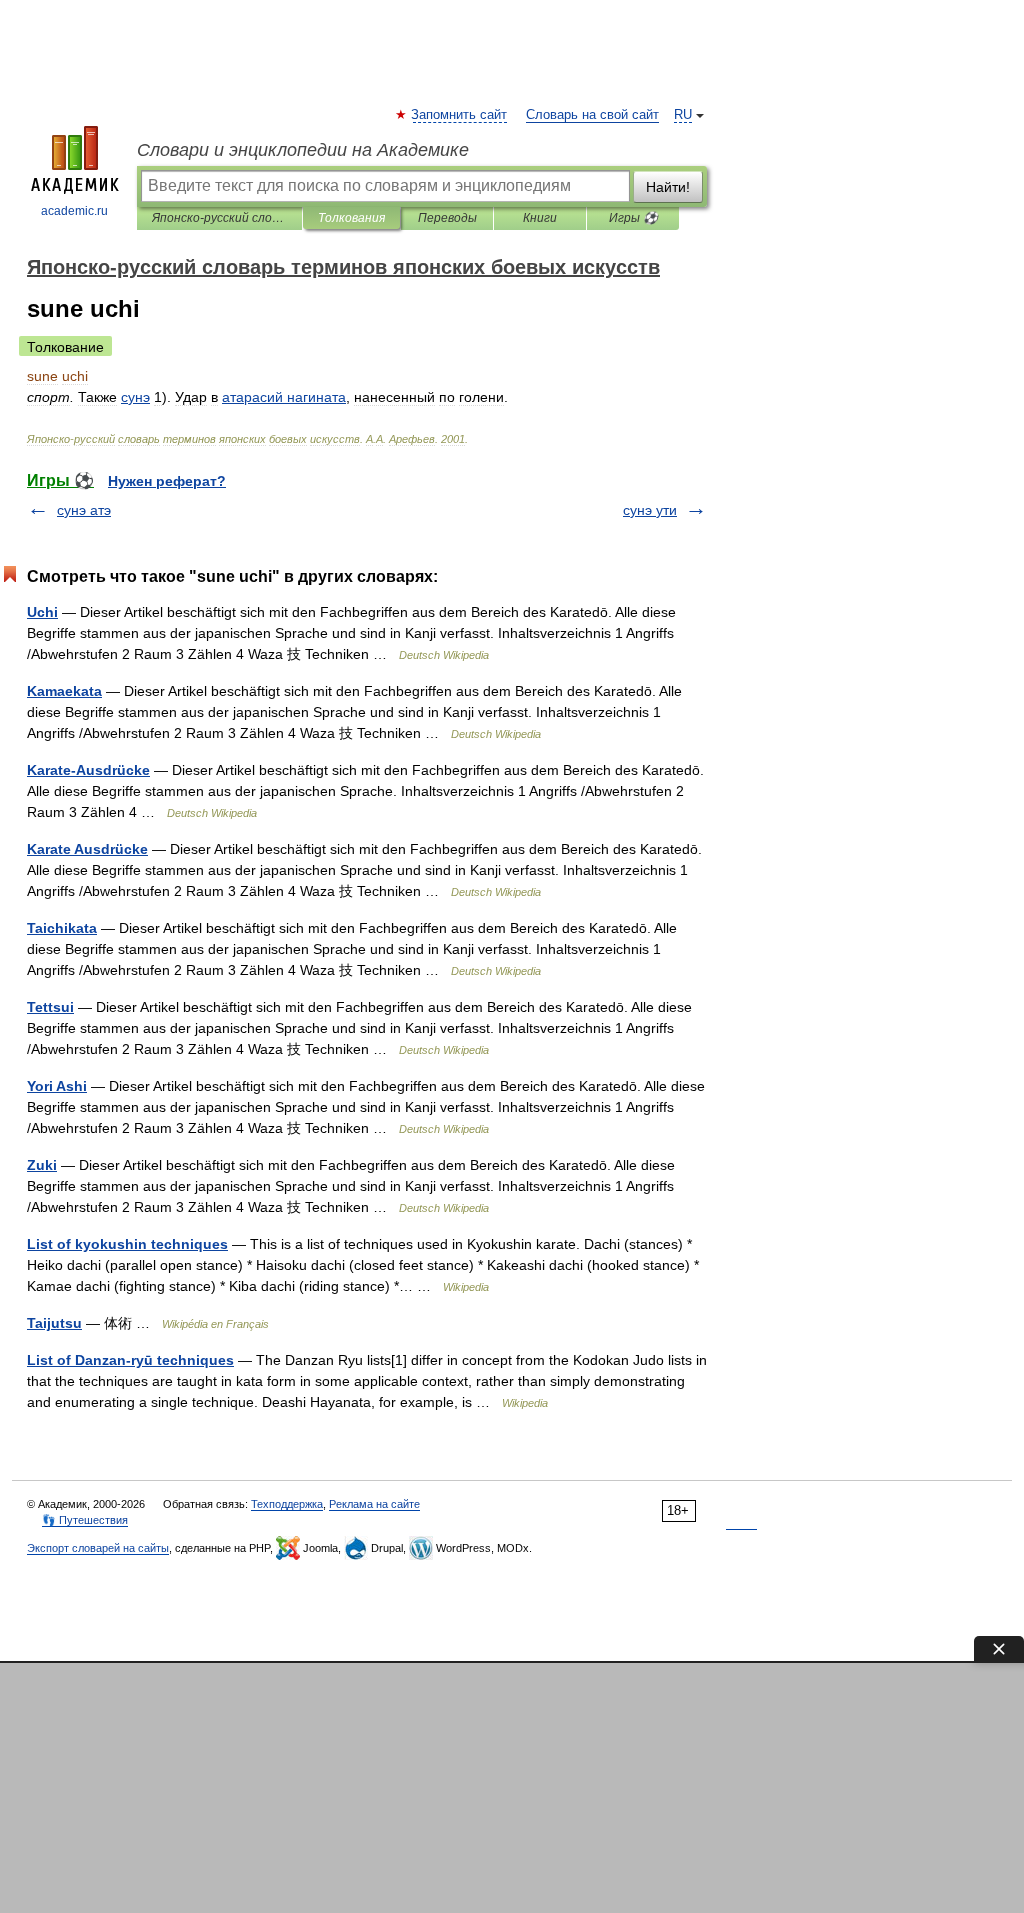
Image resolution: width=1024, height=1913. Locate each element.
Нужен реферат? (167, 481)
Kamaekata (64, 691)
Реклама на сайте (374, 1504)
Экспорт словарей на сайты (98, 1548)
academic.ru (74, 211)
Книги (540, 218)
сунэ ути (650, 510)
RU (683, 115)
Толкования (351, 218)
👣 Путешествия (85, 1520)
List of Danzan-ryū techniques (130, 1360)
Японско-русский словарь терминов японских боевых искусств (219, 218)
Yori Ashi (57, 1086)
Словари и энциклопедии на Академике (303, 150)
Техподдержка (287, 1504)
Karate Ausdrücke (87, 849)
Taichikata (62, 928)
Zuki (42, 1165)
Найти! (668, 187)
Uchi (42, 612)
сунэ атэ (84, 510)
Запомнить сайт (460, 115)
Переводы (447, 218)
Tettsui (50, 1007)
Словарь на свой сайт (592, 115)
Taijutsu (54, 1323)
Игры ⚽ (633, 218)
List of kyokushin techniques (127, 1244)
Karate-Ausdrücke (88, 770)
